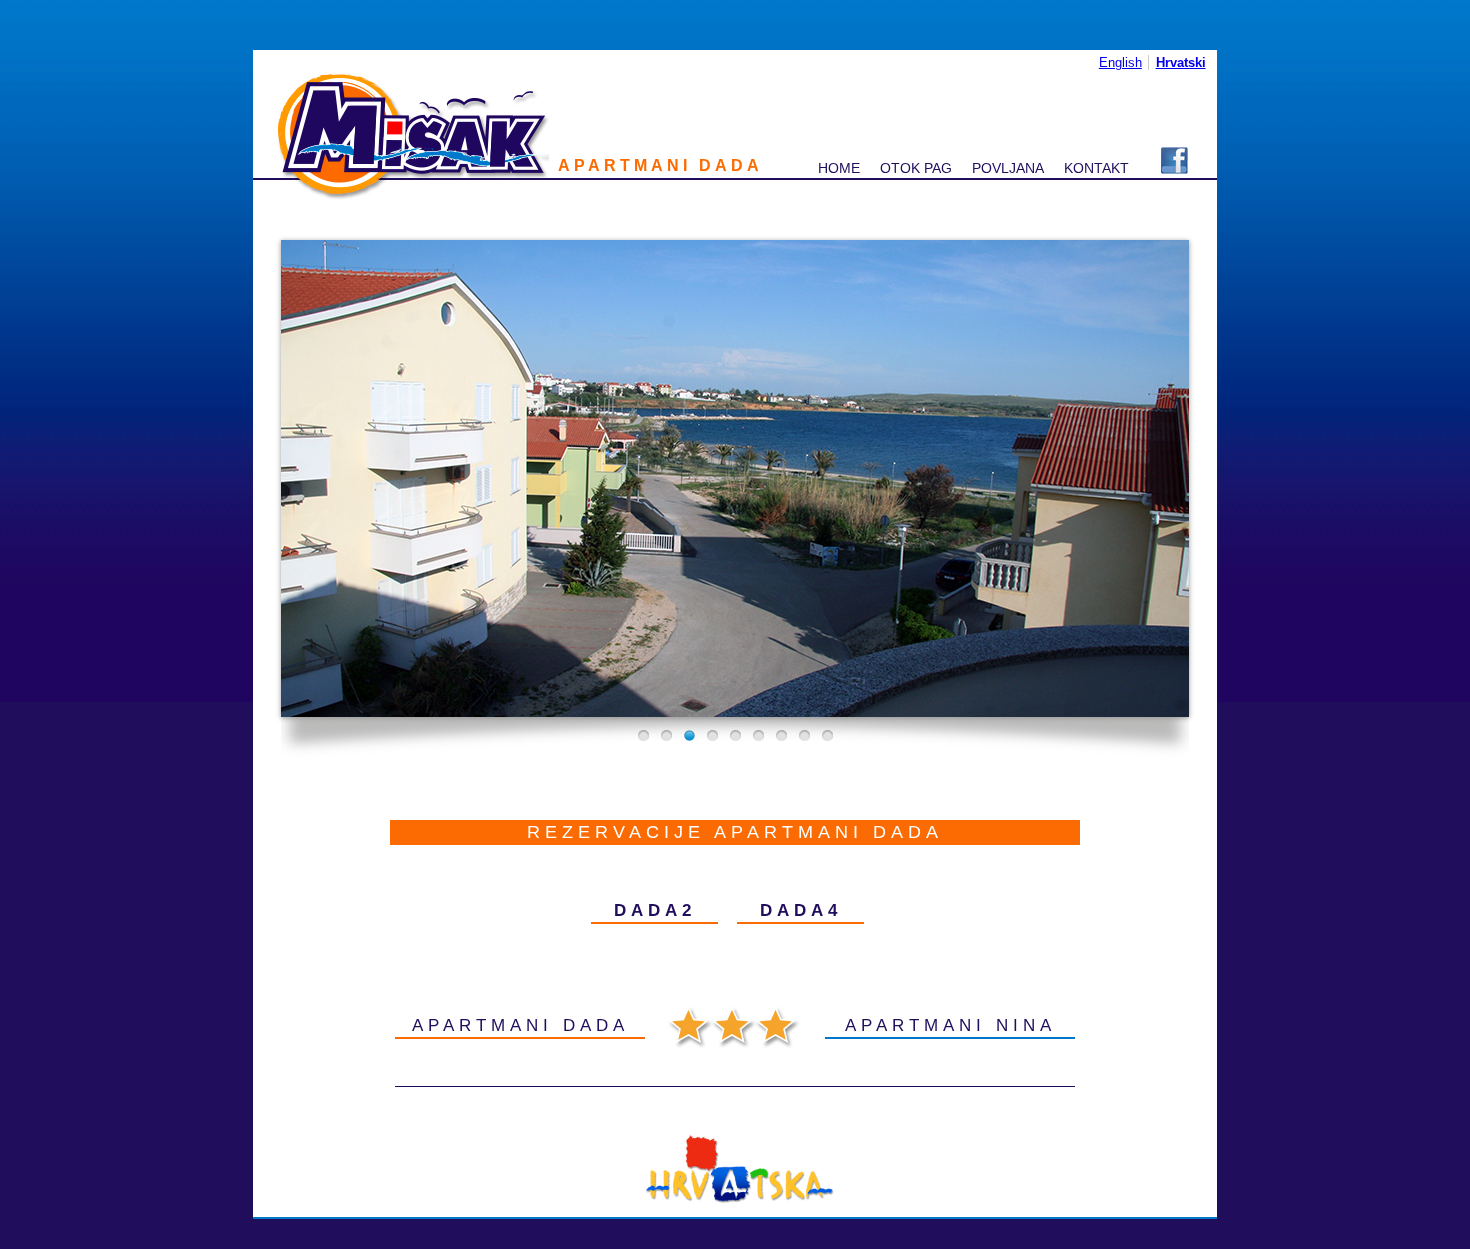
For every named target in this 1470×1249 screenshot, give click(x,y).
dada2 (655, 910)
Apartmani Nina (950, 1025)
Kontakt (1096, 168)
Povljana (1008, 168)
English (1120, 62)
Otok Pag (916, 168)
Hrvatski (1181, 62)
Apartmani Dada (520, 1025)
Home (839, 168)
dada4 (801, 910)
